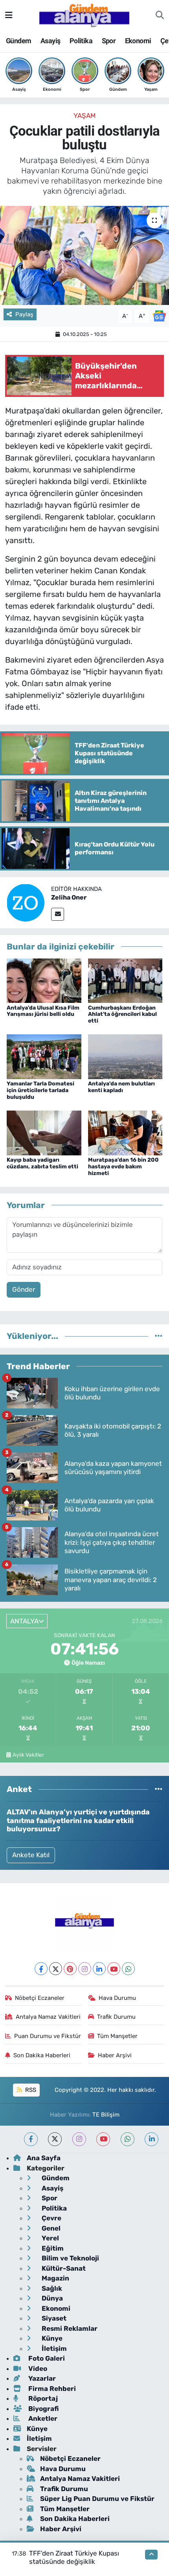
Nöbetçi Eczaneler (40, 1998)
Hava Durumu (117, 1998)
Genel (50, 2228)
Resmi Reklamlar (69, 2328)
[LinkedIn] (99, 1969)
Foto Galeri (46, 2358)
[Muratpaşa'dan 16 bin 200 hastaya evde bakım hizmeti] (125, 1133)
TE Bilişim (106, 2115)
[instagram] (79, 2139)
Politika (81, 41)
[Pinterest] (70, 1969)
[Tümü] (159, 1336)
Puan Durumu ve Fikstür (48, 2036)
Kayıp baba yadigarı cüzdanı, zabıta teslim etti (42, 1163)
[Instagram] (85, 1969)
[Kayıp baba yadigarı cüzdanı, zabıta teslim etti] (44, 1133)
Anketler (42, 2418)
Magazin (55, 2278)
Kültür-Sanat (63, 2268)
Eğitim (52, 2248)
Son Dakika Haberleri (42, 2055)
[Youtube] (114, 1969)
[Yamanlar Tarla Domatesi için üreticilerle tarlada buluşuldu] (44, 1056)
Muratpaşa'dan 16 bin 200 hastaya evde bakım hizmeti (123, 1167)
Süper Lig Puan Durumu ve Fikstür (97, 2499)
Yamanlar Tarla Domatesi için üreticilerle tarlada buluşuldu (40, 1090)
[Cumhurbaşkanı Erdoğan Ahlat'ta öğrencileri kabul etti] (125, 980)
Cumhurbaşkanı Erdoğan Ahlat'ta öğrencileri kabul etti (122, 1014)
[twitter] (55, 2139)
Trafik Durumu (116, 2017)
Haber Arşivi (115, 2055)
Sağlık (51, 2288)
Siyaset (53, 2318)
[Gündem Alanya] (84, 15)
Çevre (51, 2218)
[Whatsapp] (128, 1969)
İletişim (53, 2348)
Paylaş (24, 314)
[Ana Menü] (9, 15)
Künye (51, 2338)
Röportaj (42, 2398)
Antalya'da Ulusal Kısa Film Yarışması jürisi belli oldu (43, 1011)
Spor (109, 41)
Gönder (24, 1289)
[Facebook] (41, 1969)
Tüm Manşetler (117, 2036)
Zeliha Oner (69, 897)
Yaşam (85, 116)
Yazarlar (41, 2378)
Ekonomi (138, 41)
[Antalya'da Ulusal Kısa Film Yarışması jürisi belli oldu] (44, 980)
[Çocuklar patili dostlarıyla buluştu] (84, 255)
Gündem (18, 41)
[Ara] (160, 15)
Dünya (51, 2298)
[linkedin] (152, 2139)
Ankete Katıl (31, 1855)
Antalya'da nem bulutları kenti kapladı (121, 1087)
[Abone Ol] (159, 316)
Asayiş (50, 41)
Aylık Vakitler (28, 1755)
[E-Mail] (58, 914)
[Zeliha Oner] (26, 902)
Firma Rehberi (51, 2389)
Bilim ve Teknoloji (70, 2258)
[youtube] (103, 2139)
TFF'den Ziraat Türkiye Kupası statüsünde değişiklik (74, 2557)
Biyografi (43, 2409)
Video (37, 2369)
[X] (56, 1969)
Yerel (50, 2238)
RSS (30, 2090)
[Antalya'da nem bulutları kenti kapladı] (125, 1056)
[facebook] (31, 2139)
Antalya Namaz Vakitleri (48, 2017)
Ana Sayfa (44, 2158)
